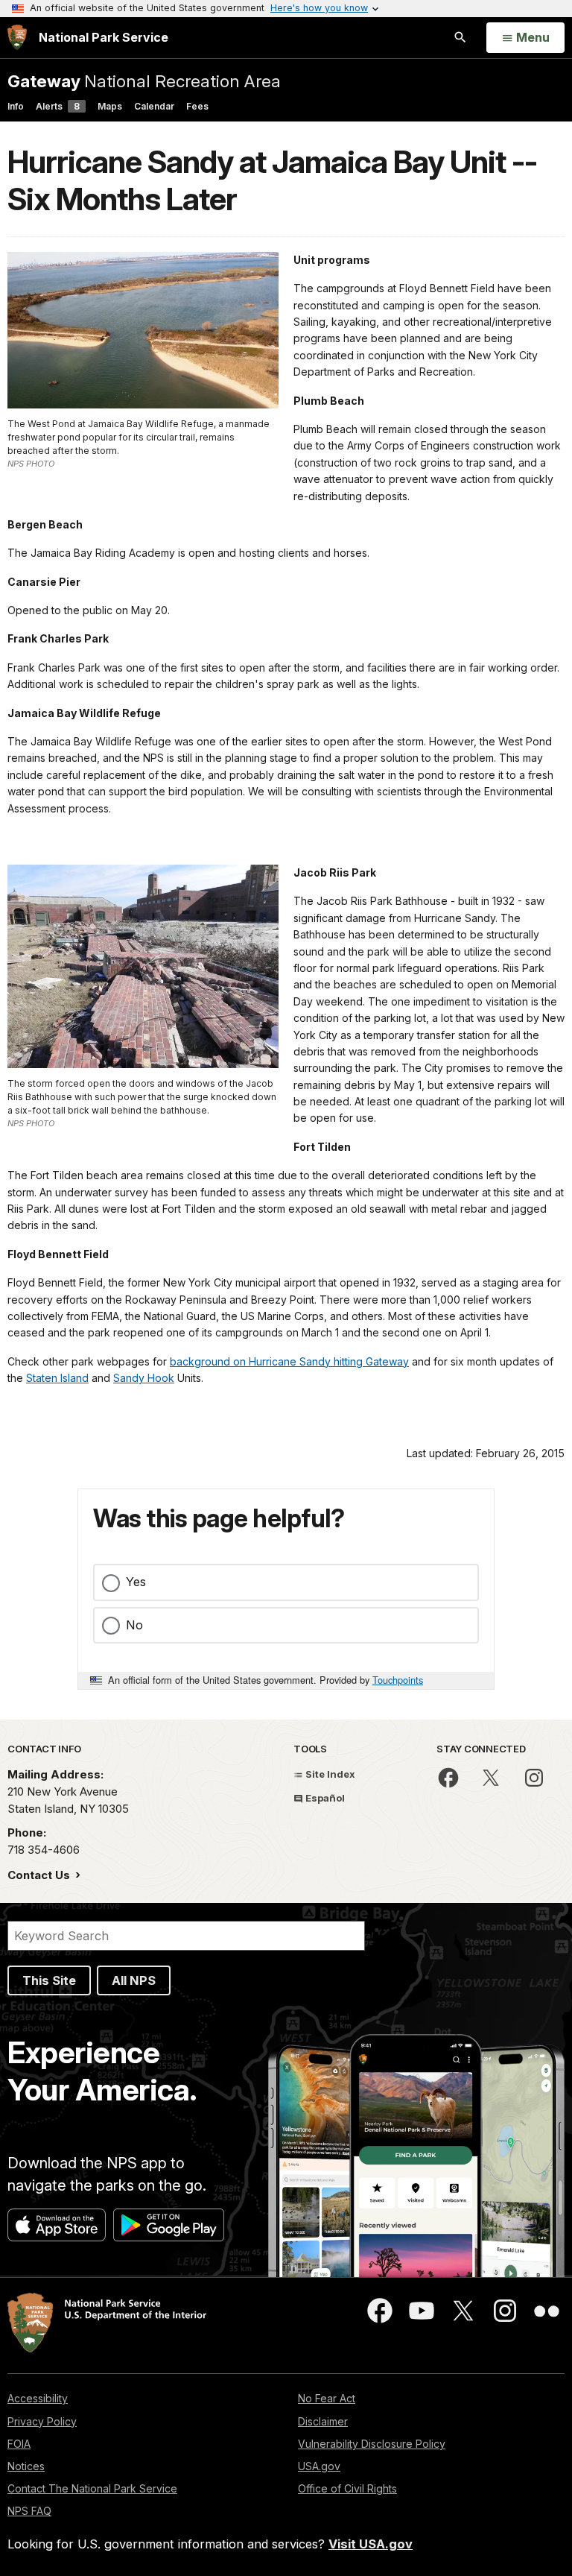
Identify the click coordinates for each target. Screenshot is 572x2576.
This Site (49, 1980)
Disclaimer (323, 2421)
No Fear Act (327, 2398)
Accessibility (38, 2398)
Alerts (58, 106)
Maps (110, 106)
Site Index (329, 1774)
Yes (136, 1582)
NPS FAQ (29, 2511)
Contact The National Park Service (92, 2488)
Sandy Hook (144, 1378)
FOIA (19, 2444)
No (134, 1625)
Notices (26, 2466)
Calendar (154, 106)
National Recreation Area (144, 81)
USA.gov (319, 2466)
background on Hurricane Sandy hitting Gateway (289, 1361)
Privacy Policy (42, 2421)
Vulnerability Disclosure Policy (372, 2444)
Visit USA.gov (371, 2544)
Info (16, 106)
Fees (197, 106)
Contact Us (40, 1875)
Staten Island (57, 1378)
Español (324, 1798)
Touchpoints (398, 1680)
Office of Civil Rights (347, 2488)
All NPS (134, 1980)
